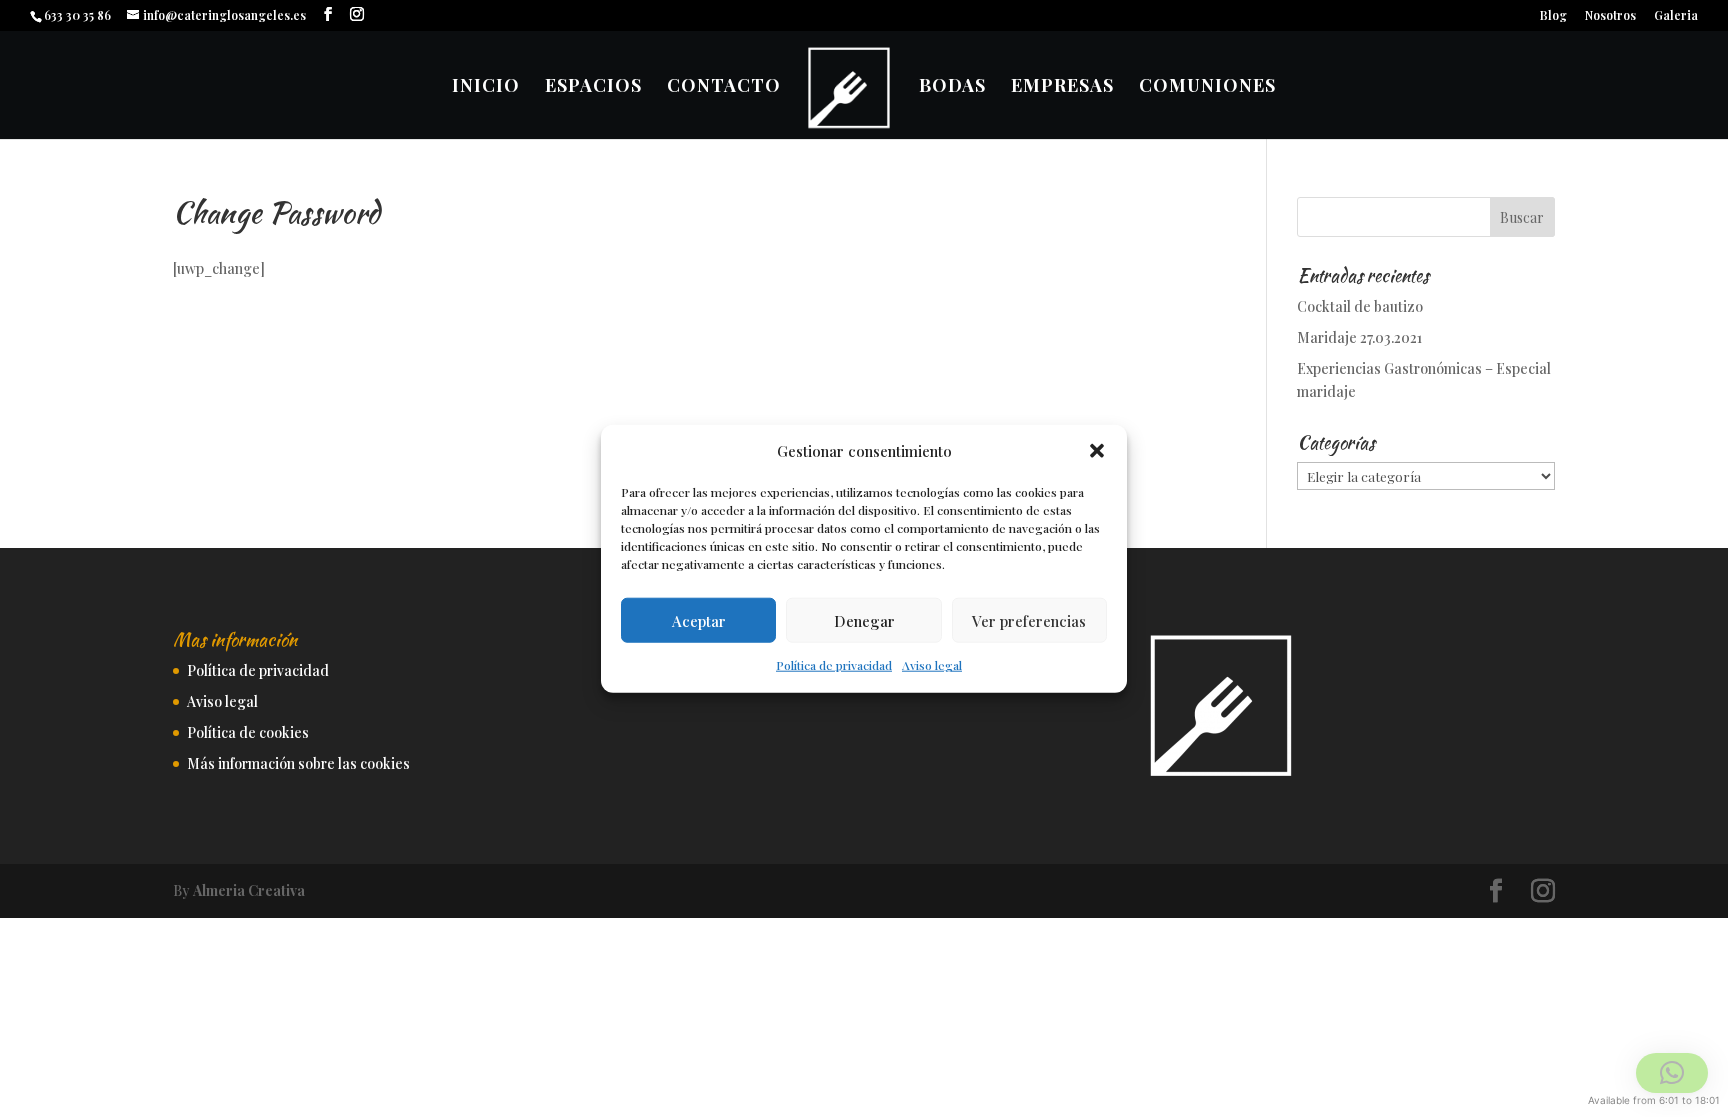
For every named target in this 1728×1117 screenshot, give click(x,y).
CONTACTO (724, 87)
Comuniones (1207, 87)
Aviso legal (932, 665)
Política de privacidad (834, 665)
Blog (1553, 16)
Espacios (593, 87)
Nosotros (1610, 16)
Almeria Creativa (249, 890)
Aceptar (699, 621)
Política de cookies (248, 732)
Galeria (1676, 16)
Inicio (486, 87)
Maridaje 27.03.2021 (1359, 337)
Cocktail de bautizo (1360, 306)
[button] (1097, 451)
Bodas (952, 87)
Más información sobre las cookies (298, 763)
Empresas (1062, 87)
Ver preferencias (1029, 621)
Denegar (864, 621)
